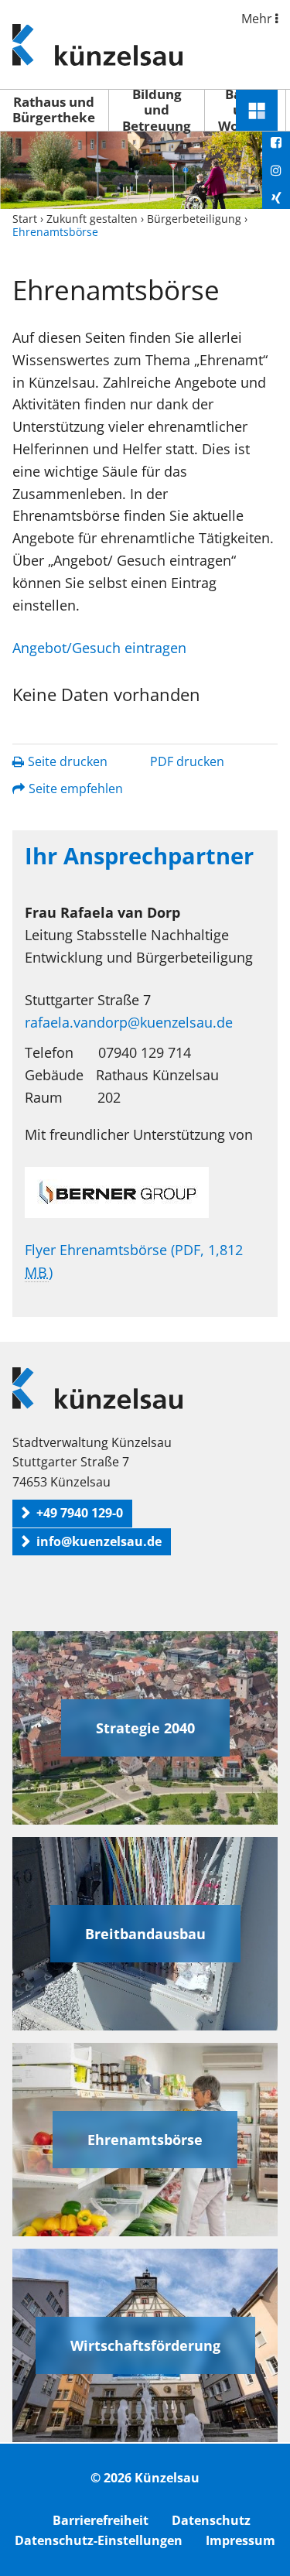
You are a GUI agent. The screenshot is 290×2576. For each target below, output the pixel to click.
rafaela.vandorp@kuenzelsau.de (129, 1022)
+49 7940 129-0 (80, 1513)
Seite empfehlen (76, 789)
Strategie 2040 (145, 1728)
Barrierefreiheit (101, 2520)
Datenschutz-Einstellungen (99, 2540)
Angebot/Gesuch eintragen (99, 648)
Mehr (258, 19)
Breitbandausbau (145, 1934)
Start (25, 219)
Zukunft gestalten (92, 219)
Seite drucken (68, 761)
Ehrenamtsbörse (145, 2140)
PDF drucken (187, 761)
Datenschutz (211, 2520)
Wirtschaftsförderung (145, 2345)
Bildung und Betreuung (157, 110)
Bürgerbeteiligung (194, 219)
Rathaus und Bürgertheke (54, 109)
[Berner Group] (145, 1192)
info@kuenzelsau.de (99, 1541)
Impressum (241, 2540)
